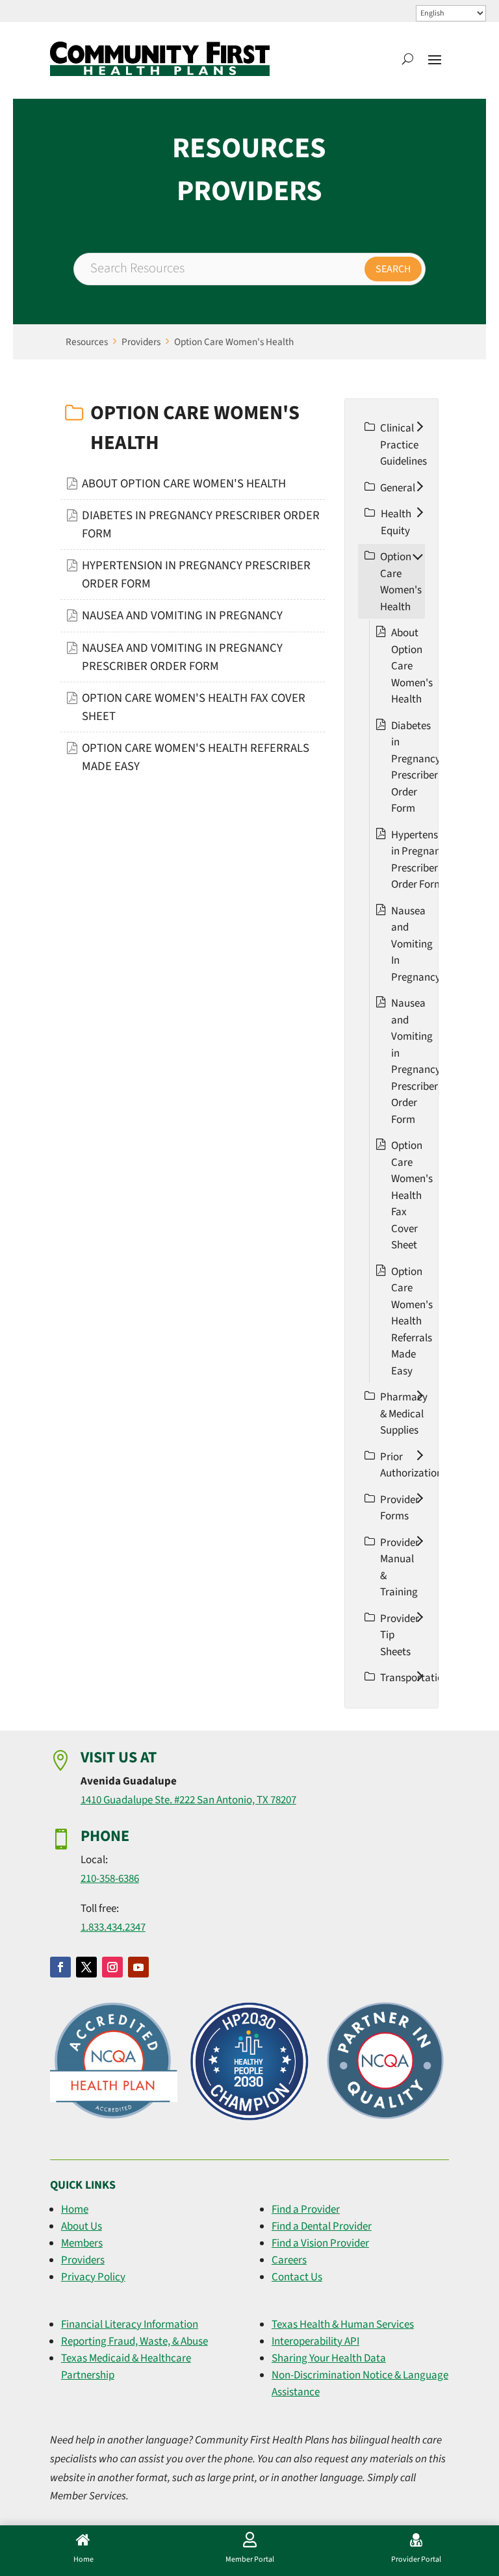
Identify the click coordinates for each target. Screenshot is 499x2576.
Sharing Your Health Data (329, 2358)
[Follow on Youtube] (138, 1967)
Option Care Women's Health (234, 342)
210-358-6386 (110, 1879)
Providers (141, 342)
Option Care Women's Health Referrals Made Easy (412, 1321)
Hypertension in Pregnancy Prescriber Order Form (422, 860)
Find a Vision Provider (320, 2243)
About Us (82, 2226)
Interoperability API (315, 2341)
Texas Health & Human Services (343, 2325)
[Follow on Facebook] (60, 1967)
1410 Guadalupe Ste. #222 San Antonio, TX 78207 (188, 1800)
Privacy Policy (93, 2277)
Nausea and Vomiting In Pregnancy (182, 615)
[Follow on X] (86, 1967)
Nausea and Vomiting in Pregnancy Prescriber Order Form (416, 1062)
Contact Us (297, 2277)
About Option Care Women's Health (184, 483)
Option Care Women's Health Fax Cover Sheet (412, 1195)
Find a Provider (306, 2209)
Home (75, 2209)
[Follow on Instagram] (112, 1967)
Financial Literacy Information (130, 2325)
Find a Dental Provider (322, 2226)
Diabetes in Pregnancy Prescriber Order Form (416, 767)
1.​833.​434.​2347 (113, 1927)
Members (82, 2243)
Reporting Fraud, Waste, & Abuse (134, 2341)
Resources (87, 342)
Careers (289, 2260)
